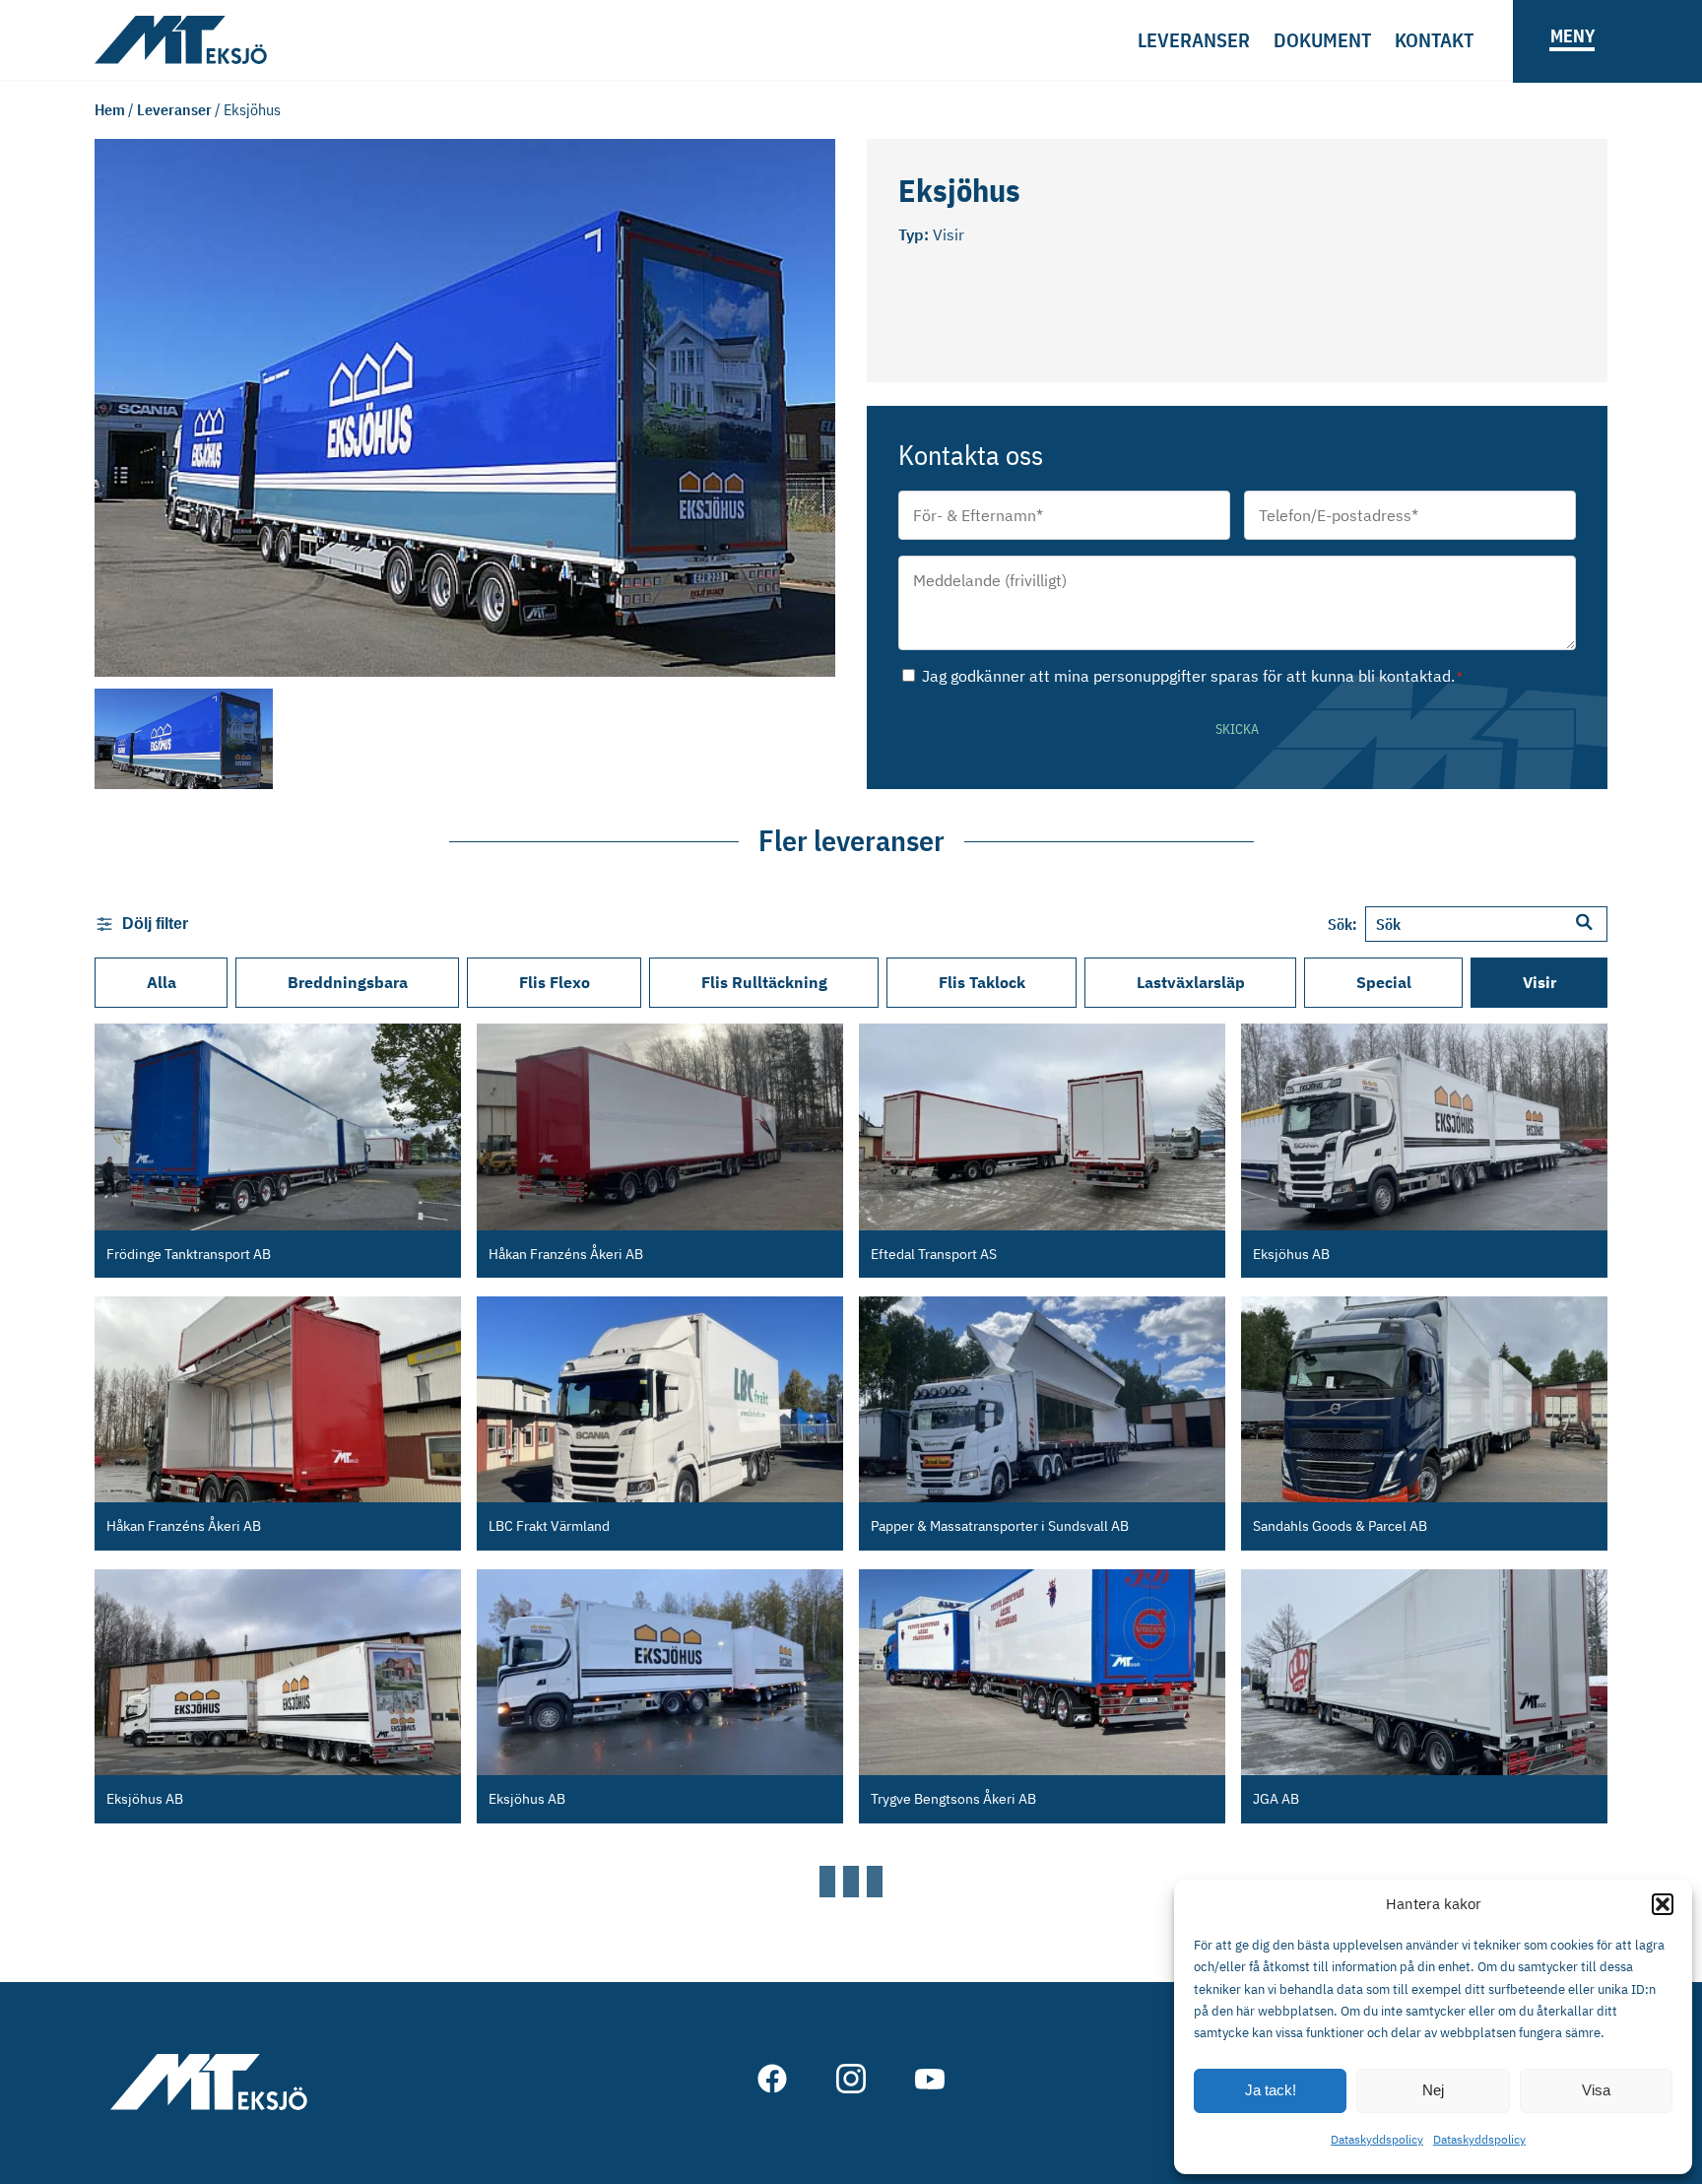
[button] (1663, 1904)
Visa (1596, 2090)
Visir (1539, 982)
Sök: (1342, 924)
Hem (110, 109)
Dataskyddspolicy (1377, 2139)
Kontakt (1434, 40)
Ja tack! (1271, 2090)
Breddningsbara (348, 982)
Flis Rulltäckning (764, 982)
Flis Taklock (982, 982)
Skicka (1237, 729)
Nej (1433, 2090)
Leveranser (1194, 40)
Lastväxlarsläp (1191, 982)
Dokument (1322, 40)
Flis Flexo (555, 982)
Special (1384, 982)
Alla (162, 982)
